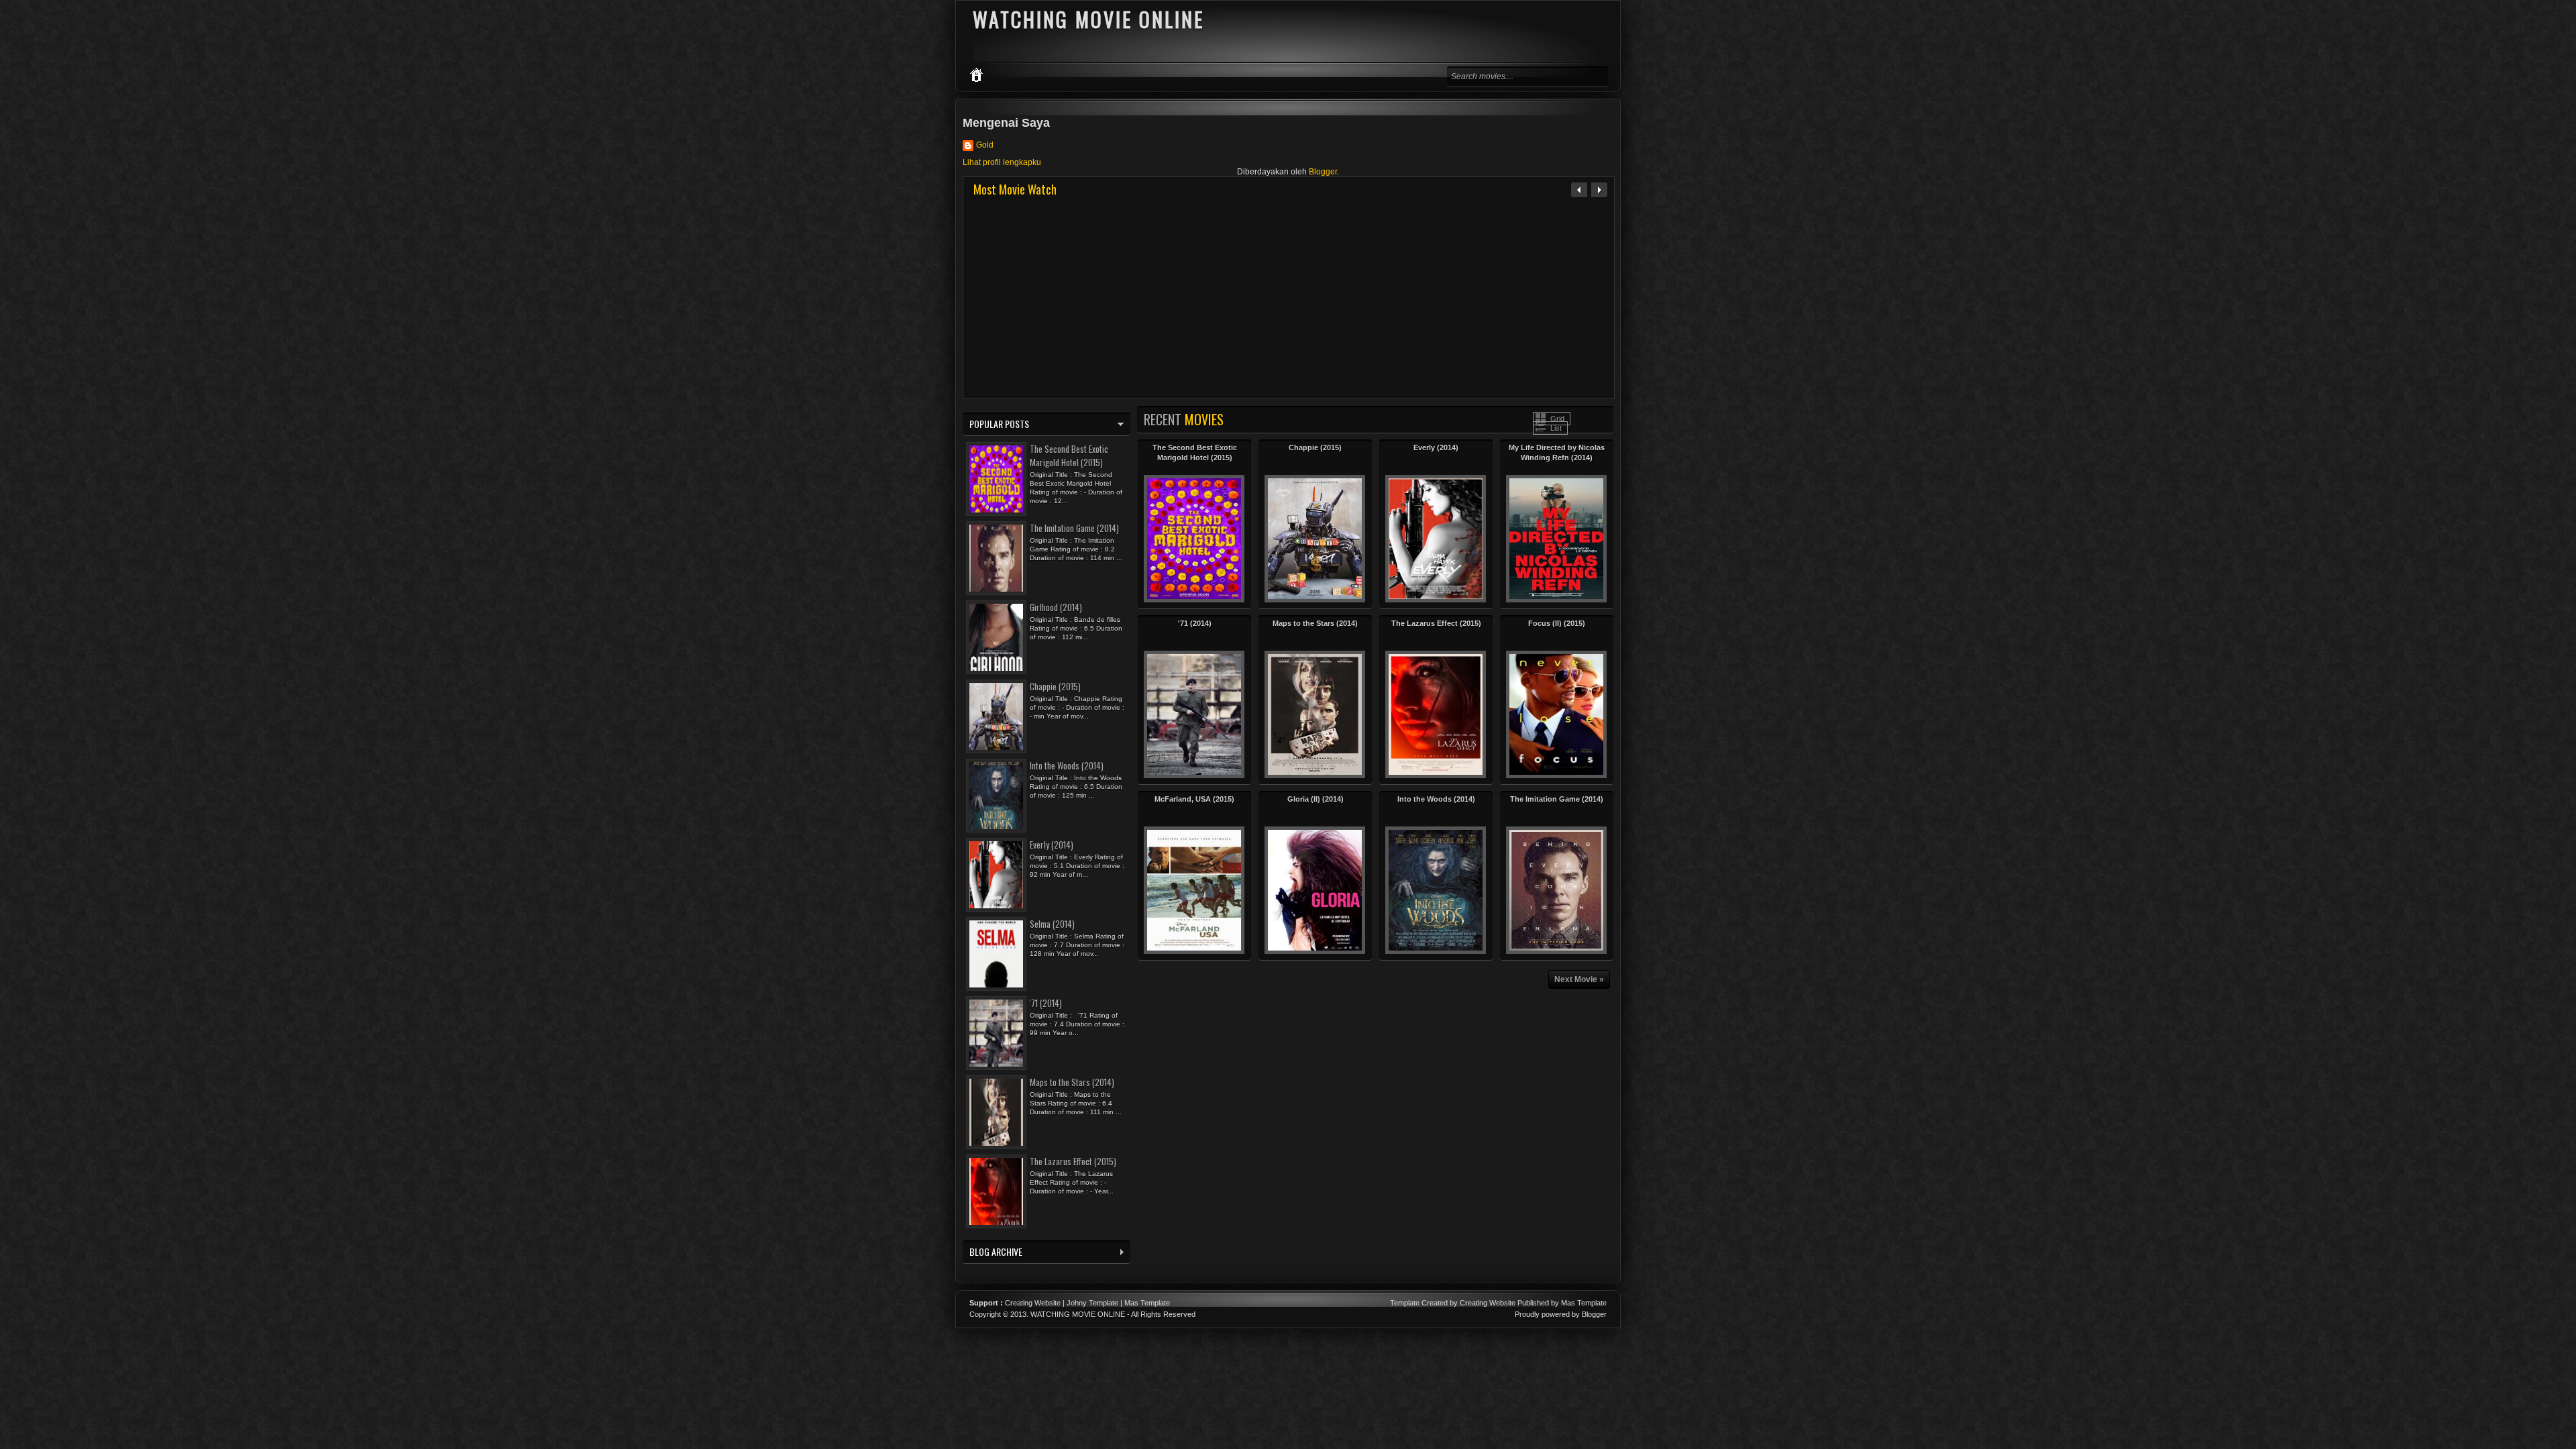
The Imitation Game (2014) (1557, 799)
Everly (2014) (1436, 447)
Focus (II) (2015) (1557, 623)
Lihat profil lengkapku (1002, 162)
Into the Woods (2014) (1436, 799)
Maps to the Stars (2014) (1315, 623)
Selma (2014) (1052, 924)
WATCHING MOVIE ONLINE (1078, 1314)
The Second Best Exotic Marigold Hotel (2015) (1069, 455)
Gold (985, 145)
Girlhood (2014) (1056, 607)
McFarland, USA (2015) (1194, 799)
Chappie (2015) (1315, 447)
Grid (1557, 419)
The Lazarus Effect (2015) (1436, 623)
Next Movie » (1579, 979)
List (1556, 428)
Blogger (1323, 172)
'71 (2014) (1195, 623)
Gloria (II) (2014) (1316, 799)
